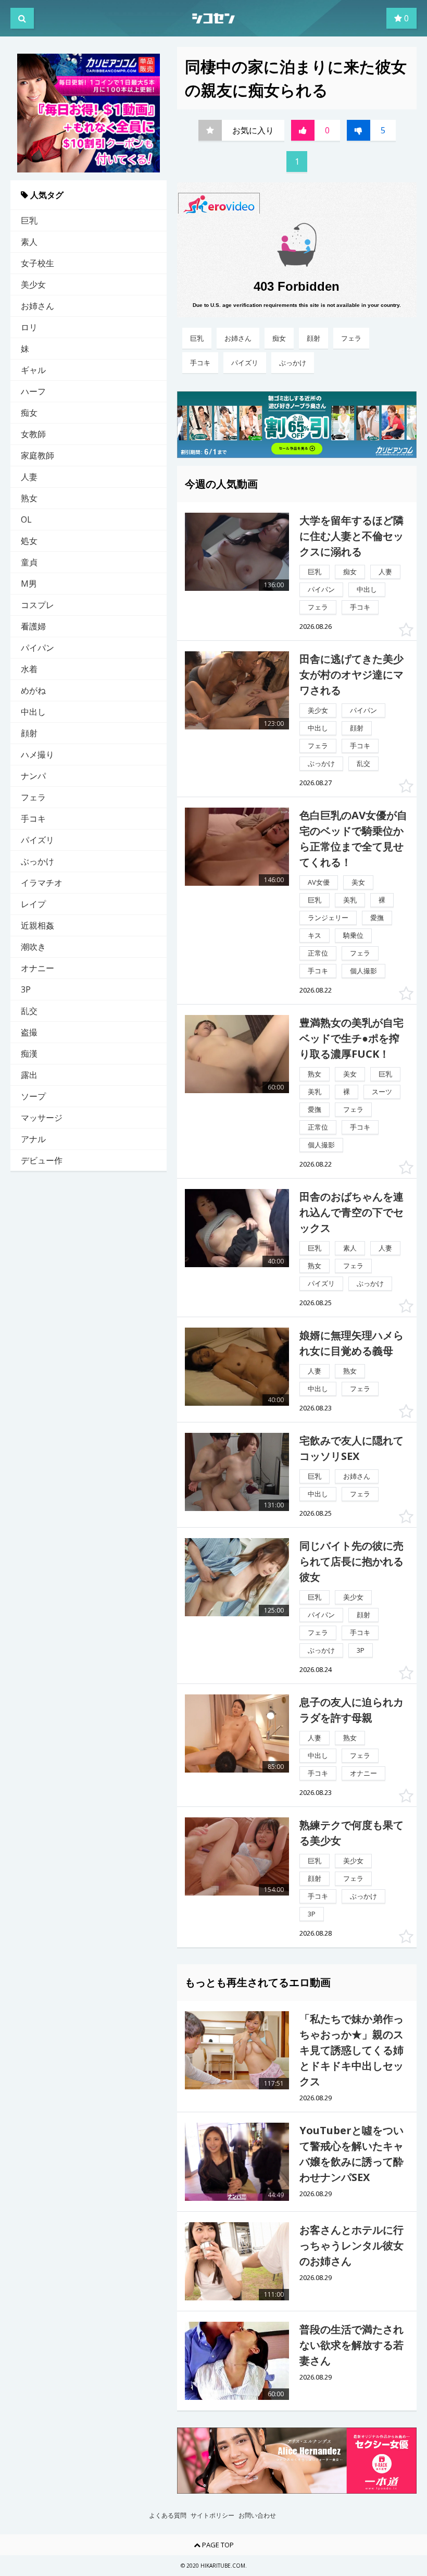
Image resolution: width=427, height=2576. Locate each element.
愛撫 (377, 918)
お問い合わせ (257, 2516)
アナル (33, 1139)
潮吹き (33, 947)
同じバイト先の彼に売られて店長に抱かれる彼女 (351, 1561)
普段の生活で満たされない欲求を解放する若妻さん (351, 2345)
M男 (29, 584)
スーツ (382, 1092)
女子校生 (37, 263)
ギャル (33, 370)
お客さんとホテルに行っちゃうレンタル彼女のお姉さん (351, 2245)
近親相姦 (37, 925)
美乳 (350, 900)
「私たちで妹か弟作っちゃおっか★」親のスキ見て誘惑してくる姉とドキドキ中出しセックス (351, 2050)
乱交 (29, 1011)
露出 (29, 1075)
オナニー (37, 968)
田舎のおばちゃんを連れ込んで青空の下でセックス (351, 1212)
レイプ (33, 904)
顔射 (29, 733)
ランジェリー (328, 918)
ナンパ (33, 776)
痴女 (29, 413)
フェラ (33, 797)
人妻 (29, 477)
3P (26, 989)
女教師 (33, 434)
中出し (33, 712)
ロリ (29, 327)
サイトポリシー (212, 2516)
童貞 (29, 562)
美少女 (33, 284)
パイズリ (37, 840)
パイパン (37, 648)
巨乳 (29, 220)
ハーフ (33, 391)
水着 (29, 669)
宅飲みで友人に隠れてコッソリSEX (351, 1448)
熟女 (29, 498)
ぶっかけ (37, 861)
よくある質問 (168, 2516)
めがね (33, 690)
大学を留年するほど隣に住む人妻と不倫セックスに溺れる (351, 536)
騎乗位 (353, 935)
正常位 (318, 953)
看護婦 (33, 626)
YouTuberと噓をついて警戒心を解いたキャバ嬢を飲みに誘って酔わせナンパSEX (351, 2154)
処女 (29, 541)
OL (26, 519)
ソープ (33, 1096)
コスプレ (37, 605)
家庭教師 (37, 455)
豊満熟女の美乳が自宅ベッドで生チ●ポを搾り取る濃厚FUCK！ (351, 1038)
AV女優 (319, 882)
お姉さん (37, 306)
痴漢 (29, 1054)
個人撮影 (363, 971)
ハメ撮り (37, 754)
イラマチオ (42, 883)
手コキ (33, 819)
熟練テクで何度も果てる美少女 (351, 1833)
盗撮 (29, 1032)
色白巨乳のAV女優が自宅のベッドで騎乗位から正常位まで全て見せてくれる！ (353, 839)
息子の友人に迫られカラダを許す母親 (351, 1710)
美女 (358, 882)
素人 (29, 242)
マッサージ (42, 1118)
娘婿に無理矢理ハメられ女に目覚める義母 (351, 1343)
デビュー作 (42, 1160)
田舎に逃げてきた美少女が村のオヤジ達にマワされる (351, 674)
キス (315, 935)
